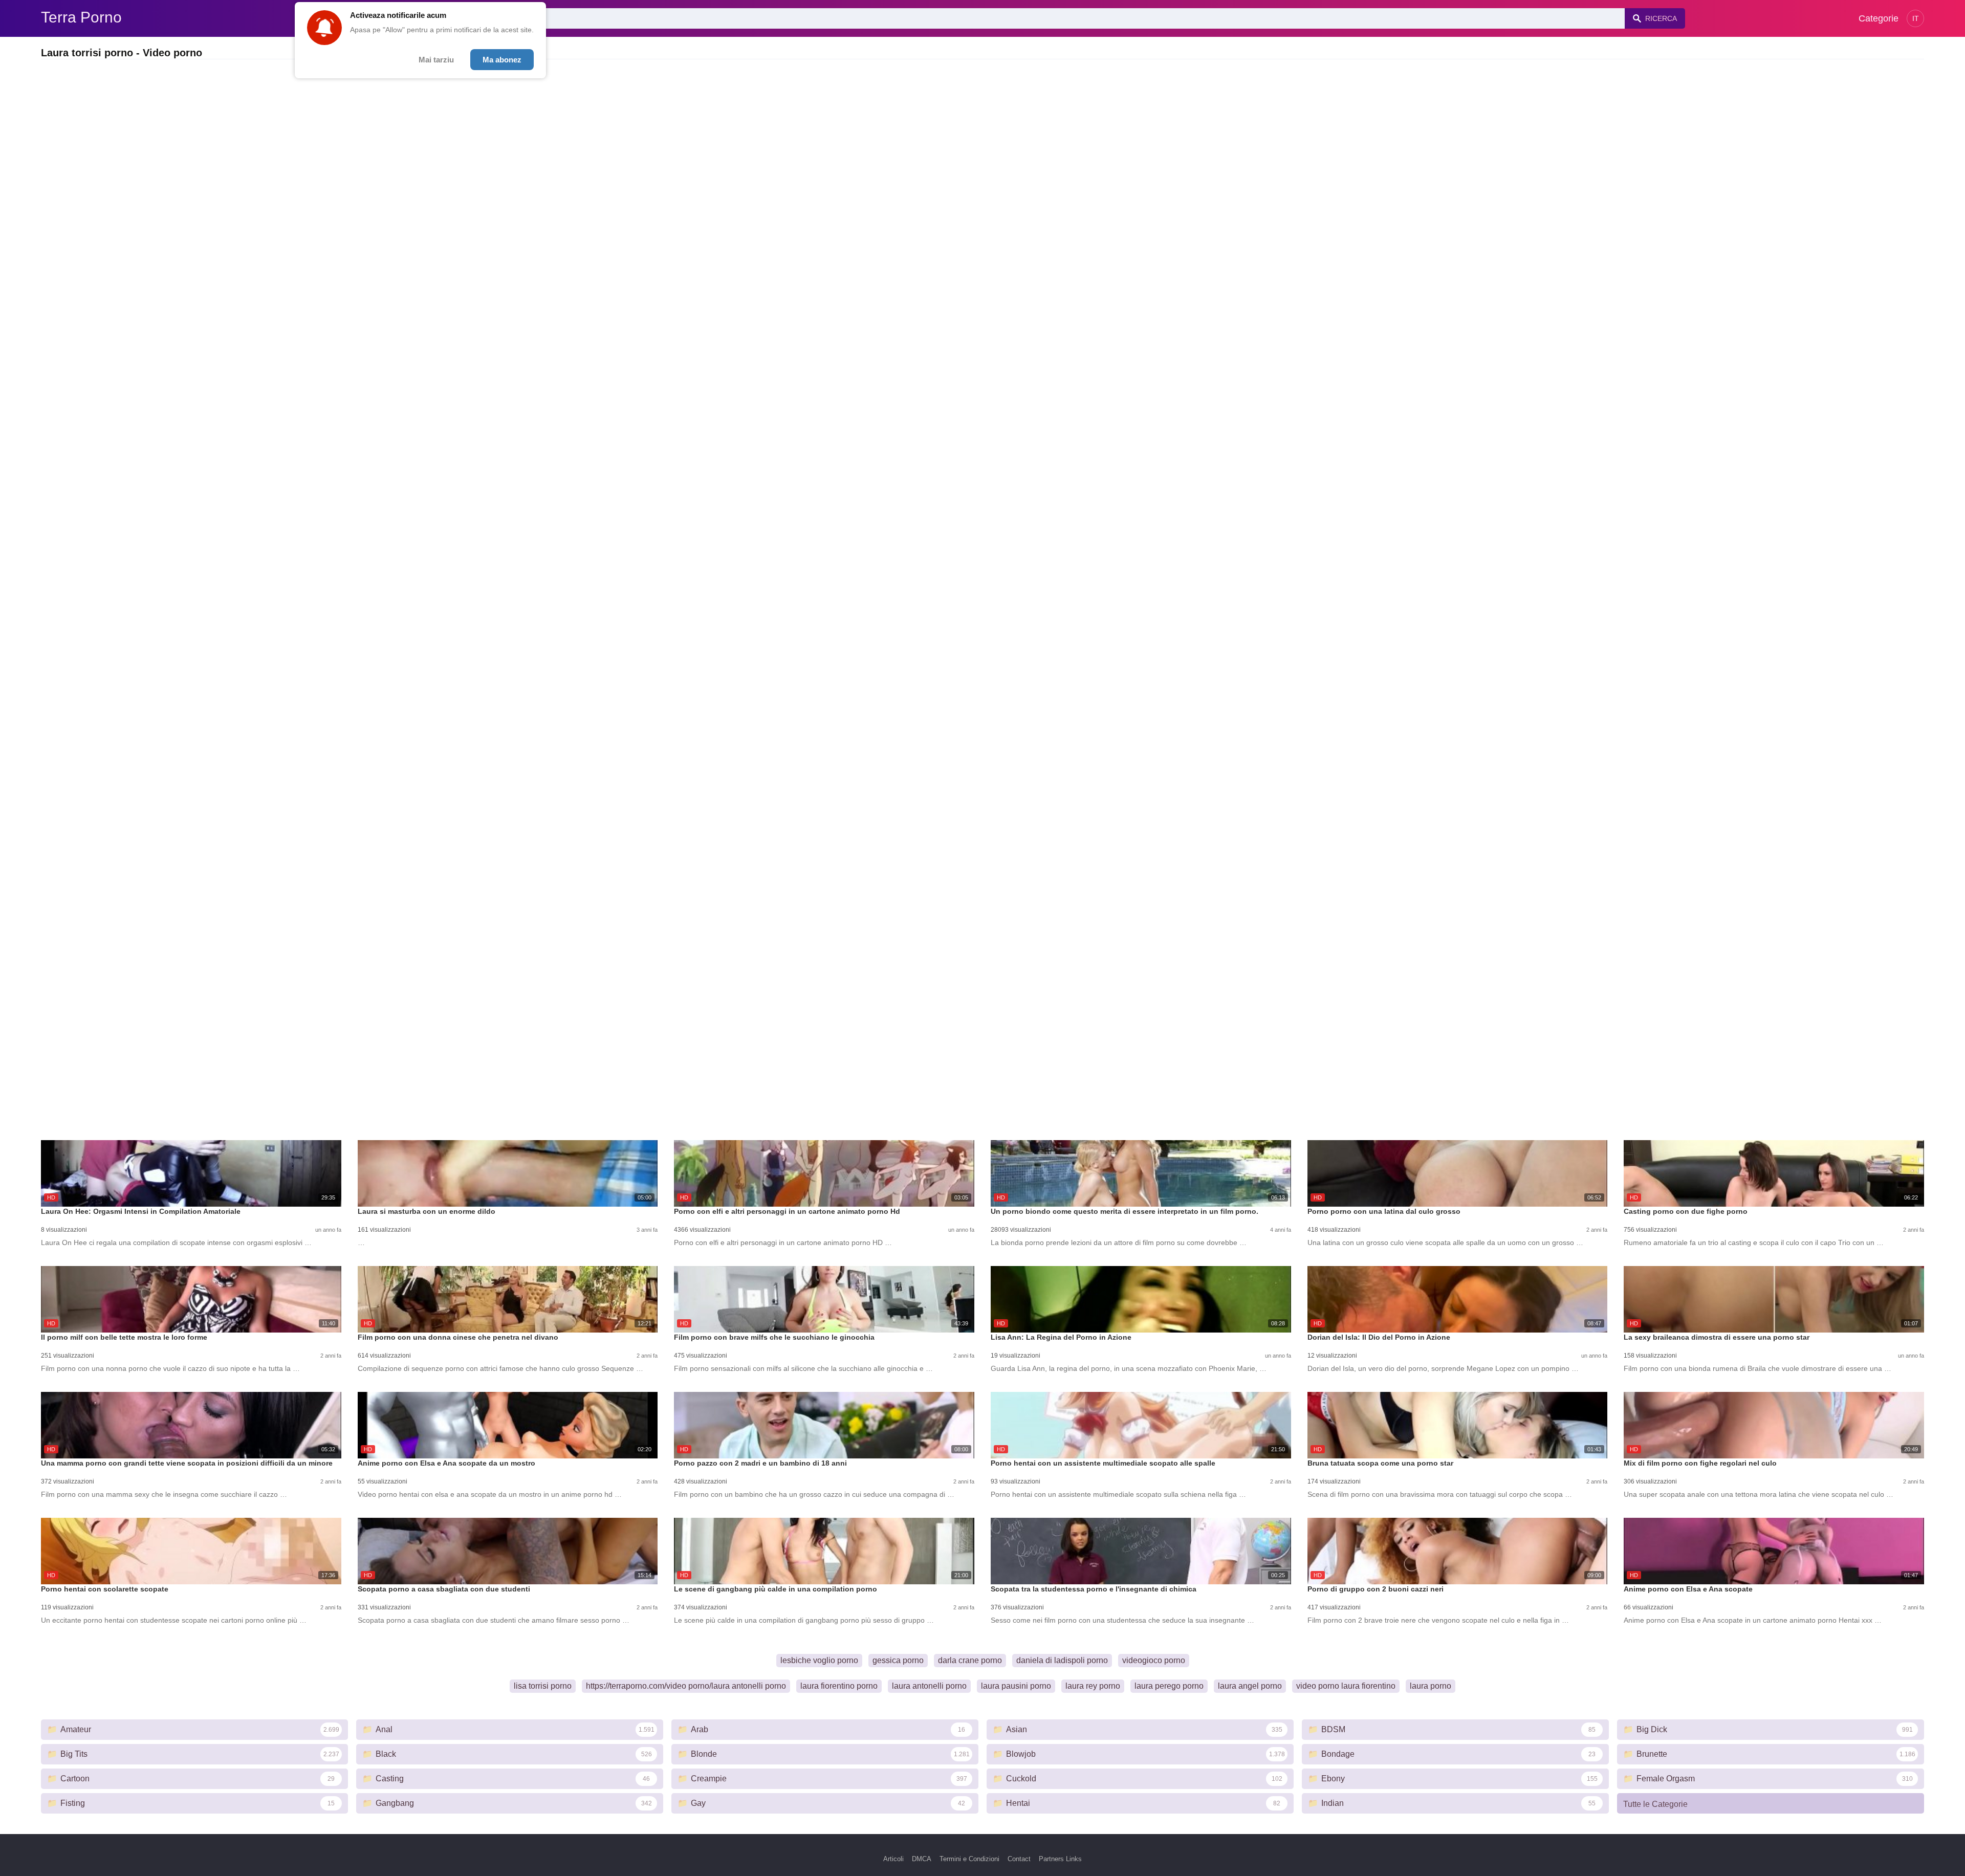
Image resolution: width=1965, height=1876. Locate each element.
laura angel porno (1250, 1686)
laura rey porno (1093, 1686)
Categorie (1879, 18)
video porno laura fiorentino (1346, 1686)
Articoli (893, 1859)
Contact (1019, 1859)
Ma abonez (502, 60)
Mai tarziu (436, 60)
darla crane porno (970, 1660)
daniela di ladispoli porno (1062, 1660)
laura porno (1431, 1686)
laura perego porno (1169, 1686)
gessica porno (898, 1660)
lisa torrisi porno (543, 1686)
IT (1916, 18)
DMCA (922, 1859)
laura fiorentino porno (839, 1686)
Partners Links (1060, 1859)
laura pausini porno (1016, 1686)
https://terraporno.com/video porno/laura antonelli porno (686, 1686)
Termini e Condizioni (969, 1859)
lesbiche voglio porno (819, 1660)
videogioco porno (1154, 1660)
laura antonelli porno (929, 1686)
